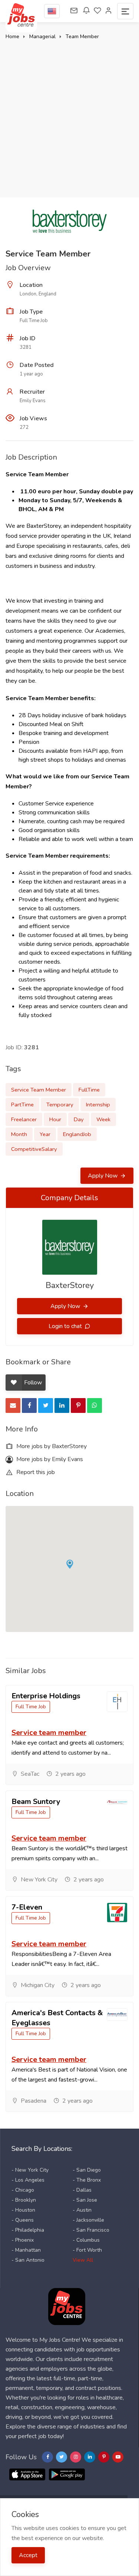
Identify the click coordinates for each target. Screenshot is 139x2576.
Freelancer (24, 1119)
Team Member (82, 37)
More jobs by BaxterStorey (51, 1446)
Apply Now (103, 1176)
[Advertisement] (69, 115)
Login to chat (66, 1326)
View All (83, 2260)
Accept (28, 2555)
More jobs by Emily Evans (49, 1459)
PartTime (22, 1105)
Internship (98, 1105)
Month (19, 1134)
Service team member (49, 1733)
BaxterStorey (70, 1285)
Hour (55, 1119)
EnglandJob (77, 1134)
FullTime (89, 1090)
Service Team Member (39, 1090)
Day (79, 1119)
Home (12, 37)
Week (103, 1119)
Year (45, 1134)
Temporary (60, 1105)
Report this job (35, 1472)
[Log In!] (109, 11)
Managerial (42, 37)
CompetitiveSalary (34, 1149)
